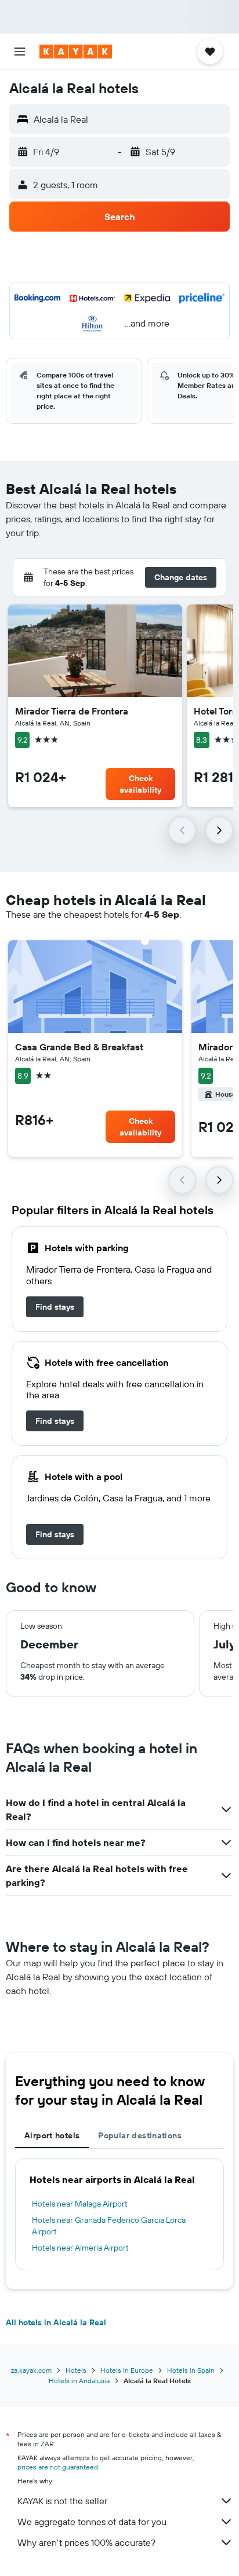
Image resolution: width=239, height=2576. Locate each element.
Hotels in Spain (191, 2370)
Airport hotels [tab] (52, 2135)
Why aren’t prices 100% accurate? (86, 2542)
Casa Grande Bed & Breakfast (79, 1047)
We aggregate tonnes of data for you (92, 2522)
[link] (55, 1307)
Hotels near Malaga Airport (80, 2204)
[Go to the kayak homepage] (76, 52)
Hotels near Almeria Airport (80, 2248)
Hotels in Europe (127, 2370)
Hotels (76, 2370)
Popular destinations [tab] (140, 2135)
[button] (20, 52)
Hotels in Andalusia (79, 2381)
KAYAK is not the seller (62, 2501)
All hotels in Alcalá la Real (56, 2322)
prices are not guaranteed (58, 2467)
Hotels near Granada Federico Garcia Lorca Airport (109, 2226)
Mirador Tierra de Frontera (72, 711)
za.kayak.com (31, 2370)
